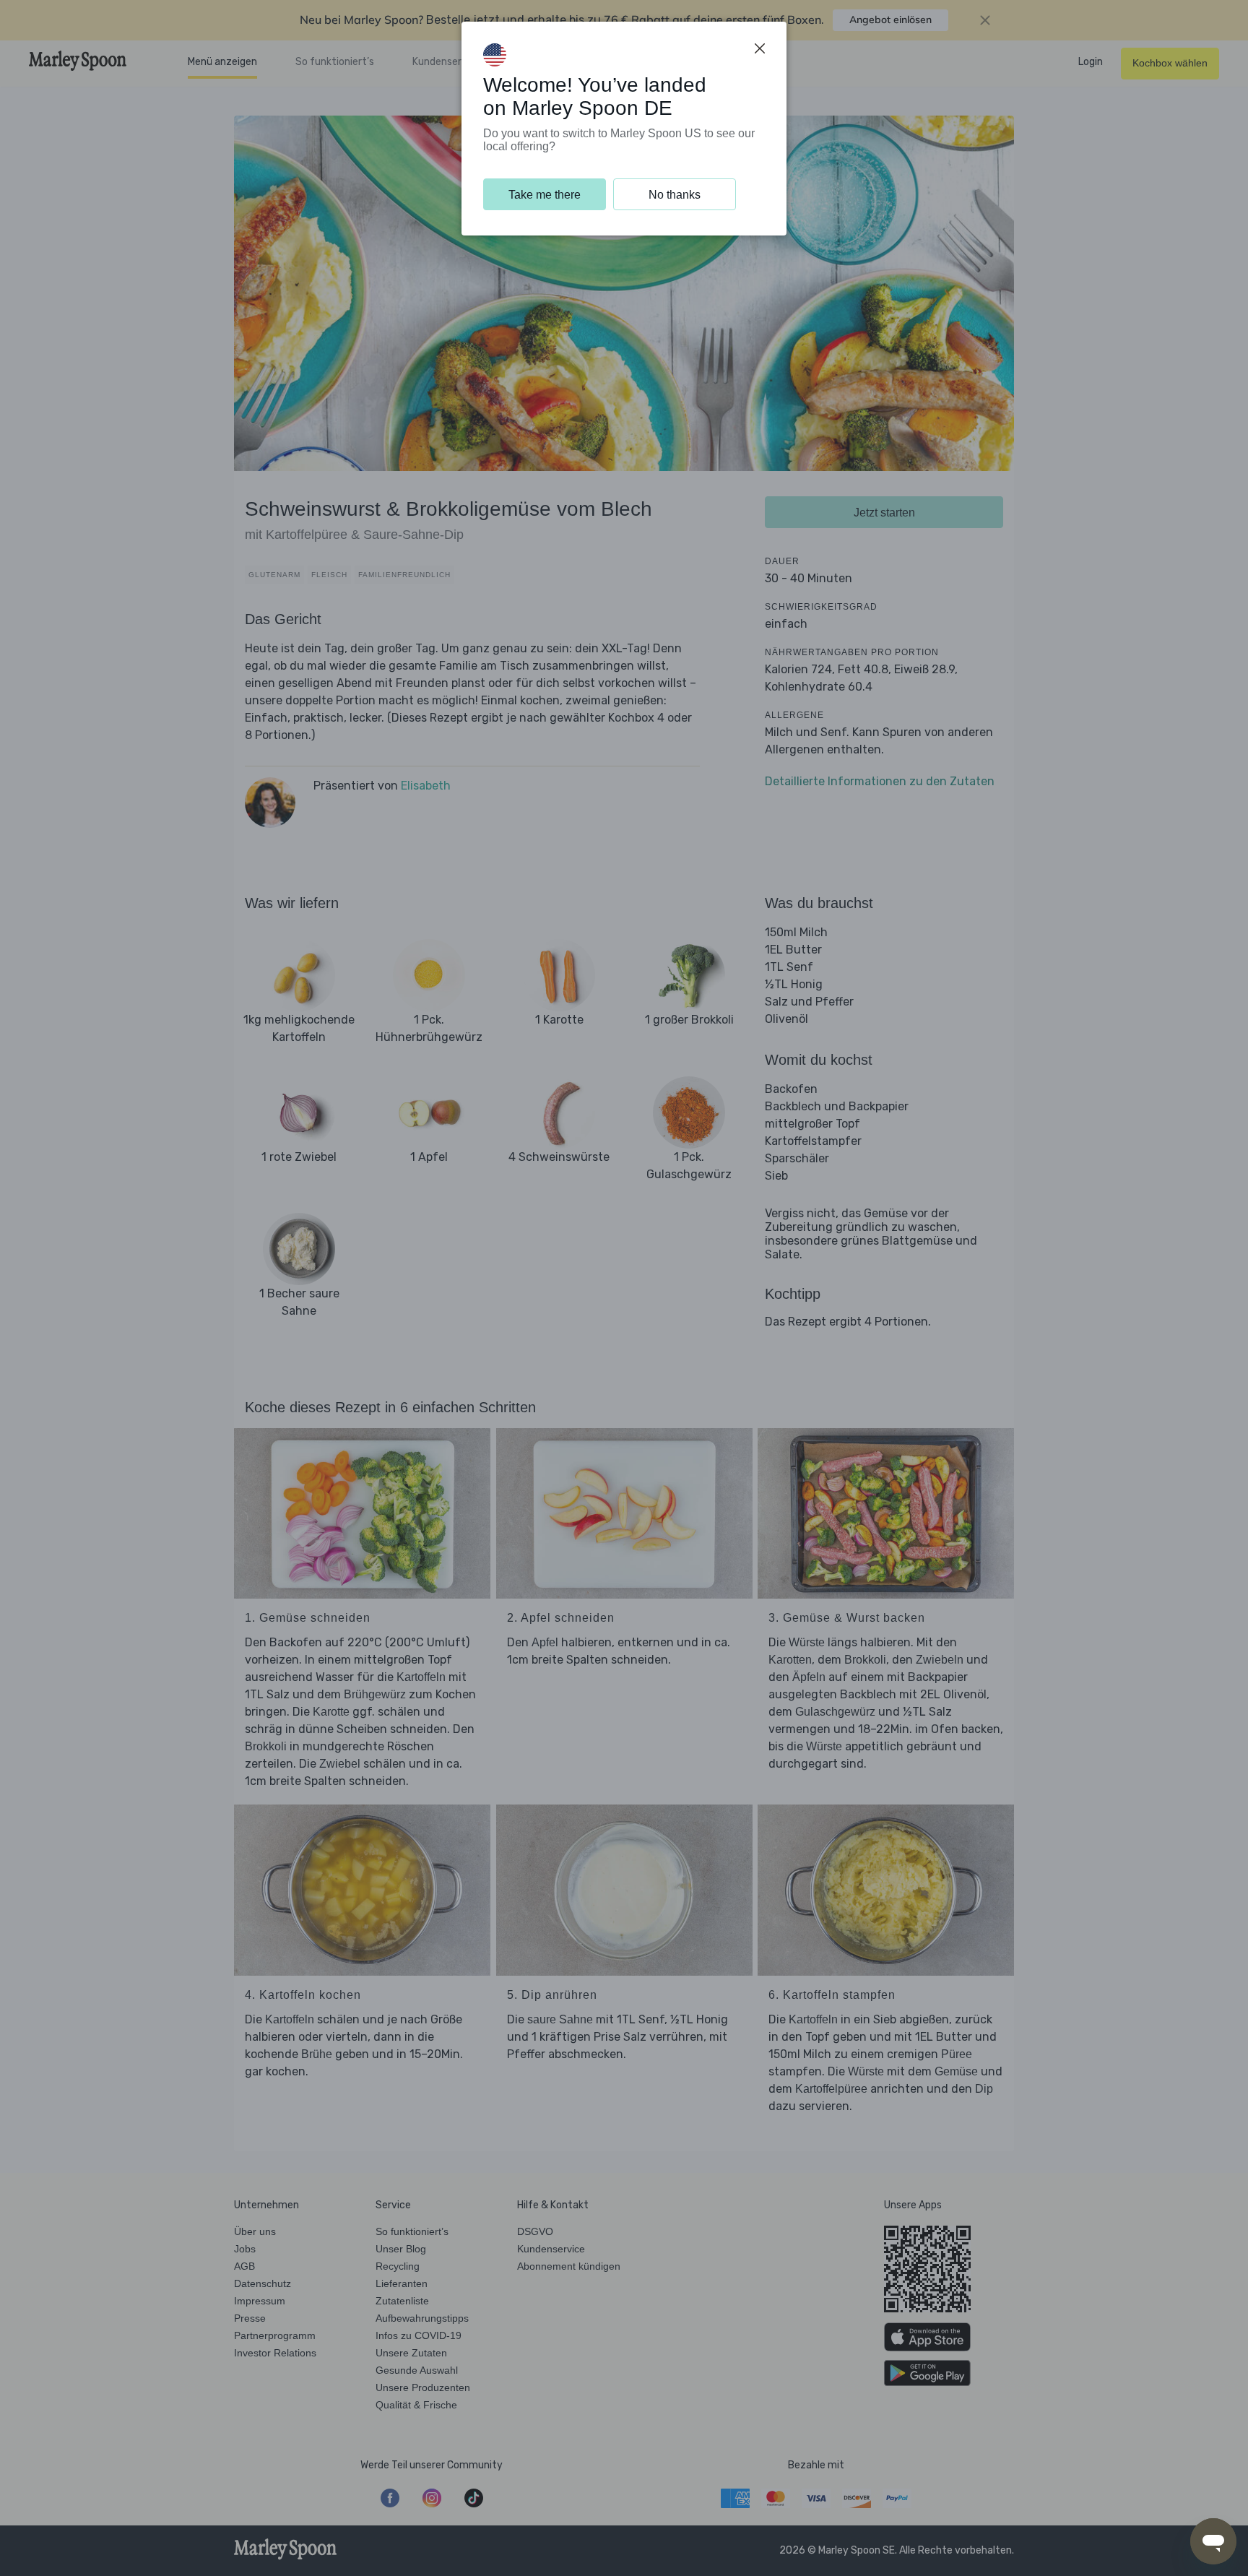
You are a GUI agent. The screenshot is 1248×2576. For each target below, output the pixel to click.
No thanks (675, 195)
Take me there (545, 195)
